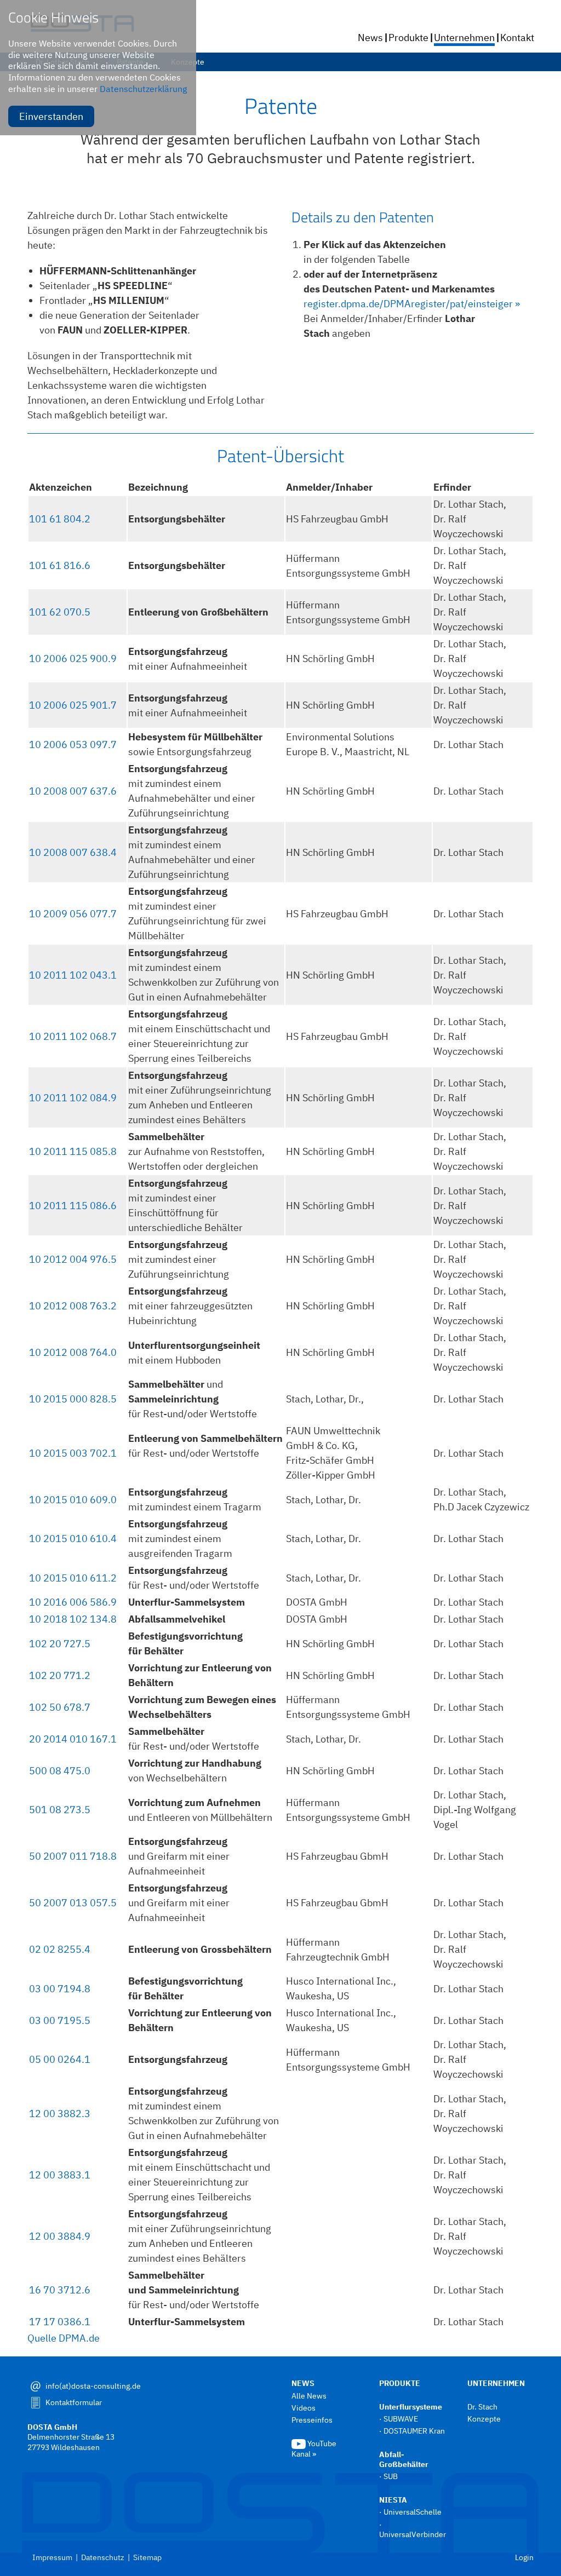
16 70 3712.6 (60, 2290)
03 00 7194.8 (60, 1989)
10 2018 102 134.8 (73, 1619)
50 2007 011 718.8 (73, 1856)
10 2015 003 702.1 (73, 1453)
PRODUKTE (400, 2383)
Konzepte (485, 2419)
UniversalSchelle (413, 2512)
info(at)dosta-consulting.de (93, 2386)
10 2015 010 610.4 (73, 1539)
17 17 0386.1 (60, 2322)
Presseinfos (312, 2420)
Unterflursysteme (411, 2407)
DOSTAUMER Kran (414, 2431)
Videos (304, 2408)
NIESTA (393, 2500)
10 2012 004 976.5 (73, 1259)
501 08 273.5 (60, 1810)
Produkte (408, 38)
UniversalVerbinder (413, 2534)
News (370, 38)
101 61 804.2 (60, 519)
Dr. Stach (483, 2407)
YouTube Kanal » (314, 2449)
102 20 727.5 (60, 1644)
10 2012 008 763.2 (73, 1306)
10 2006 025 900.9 (73, 659)
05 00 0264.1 (60, 2059)
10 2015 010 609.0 (73, 1500)
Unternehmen (464, 38)
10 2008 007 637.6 (73, 791)
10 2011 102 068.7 (73, 1036)
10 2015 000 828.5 (73, 1399)
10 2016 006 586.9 (73, 1602)
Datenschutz (103, 2557)
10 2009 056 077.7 (73, 914)
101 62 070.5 (60, 612)
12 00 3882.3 (60, 2114)
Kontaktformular (74, 2402)
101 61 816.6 (60, 565)
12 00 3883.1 (60, 2175)
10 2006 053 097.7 (73, 744)
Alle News (309, 2396)
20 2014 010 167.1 (73, 1739)
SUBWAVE (401, 2419)
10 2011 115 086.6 (73, 1206)
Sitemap (147, 2557)
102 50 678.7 (60, 1707)
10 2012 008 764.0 (73, 1352)
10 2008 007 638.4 (73, 852)
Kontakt (517, 38)
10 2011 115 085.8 (73, 1151)
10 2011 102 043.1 (73, 975)
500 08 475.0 (60, 1771)
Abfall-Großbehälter (404, 2459)
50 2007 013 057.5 (73, 1903)
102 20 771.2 (60, 1675)
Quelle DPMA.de (64, 2338)
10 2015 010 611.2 (73, 1578)
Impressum (52, 2557)
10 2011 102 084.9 (73, 1098)
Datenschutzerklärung (143, 89)
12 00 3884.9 (60, 2236)
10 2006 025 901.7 (73, 705)
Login (524, 2557)
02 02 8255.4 (60, 1949)
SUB (391, 2476)
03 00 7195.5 (60, 2020)
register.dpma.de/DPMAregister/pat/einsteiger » (412, 304)
